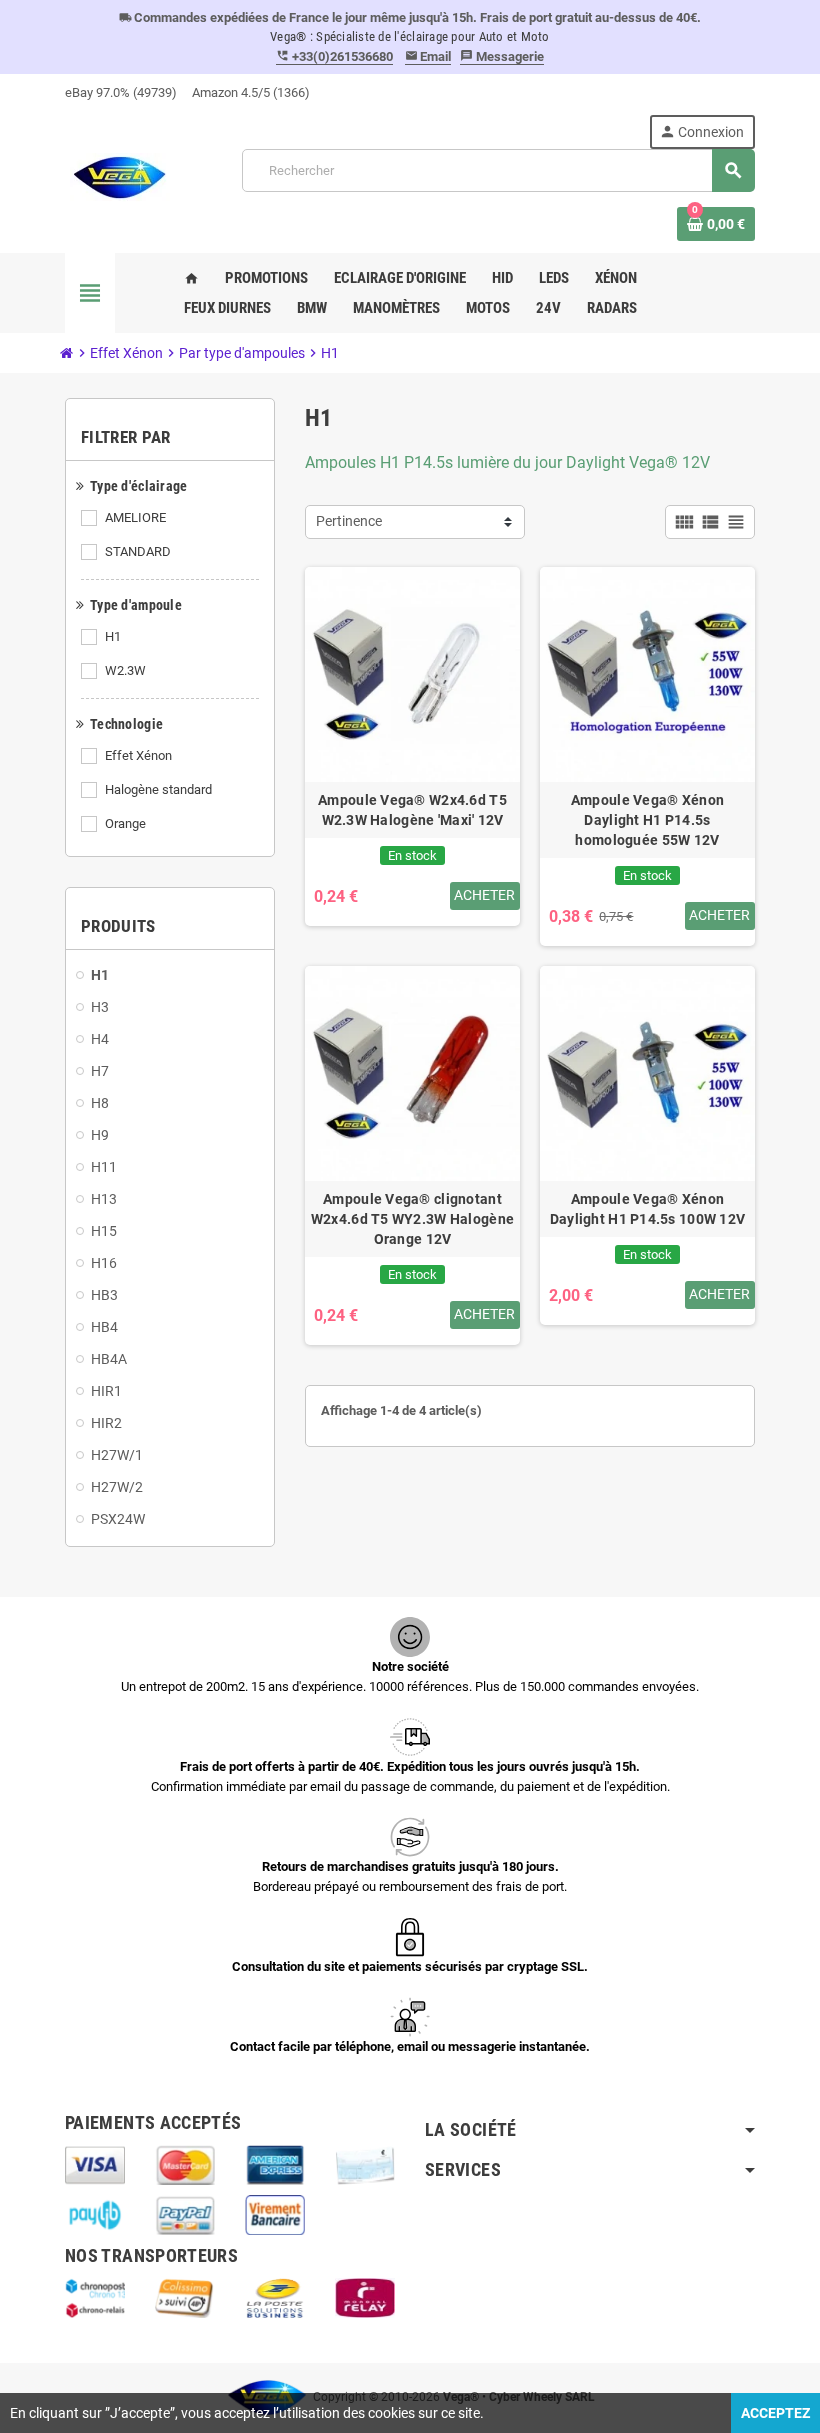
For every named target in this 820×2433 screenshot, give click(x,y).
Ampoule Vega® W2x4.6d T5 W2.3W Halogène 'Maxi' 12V (412, 810)
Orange (125, 823)
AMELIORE (135, 517)
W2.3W (125, 670)
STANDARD (138, 551)
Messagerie (502, 56)
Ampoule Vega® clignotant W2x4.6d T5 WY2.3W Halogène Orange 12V (412, 1219)
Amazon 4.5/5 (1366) (251, 92)
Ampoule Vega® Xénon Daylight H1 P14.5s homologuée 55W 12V (647, 820)
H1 (113, 636)
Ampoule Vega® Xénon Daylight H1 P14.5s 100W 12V (648, 1209)
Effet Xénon (138, 755)
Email (428, 56)
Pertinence (349, 521)
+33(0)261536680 (334, 56)
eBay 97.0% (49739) (121, 92)
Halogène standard (158, 789)
